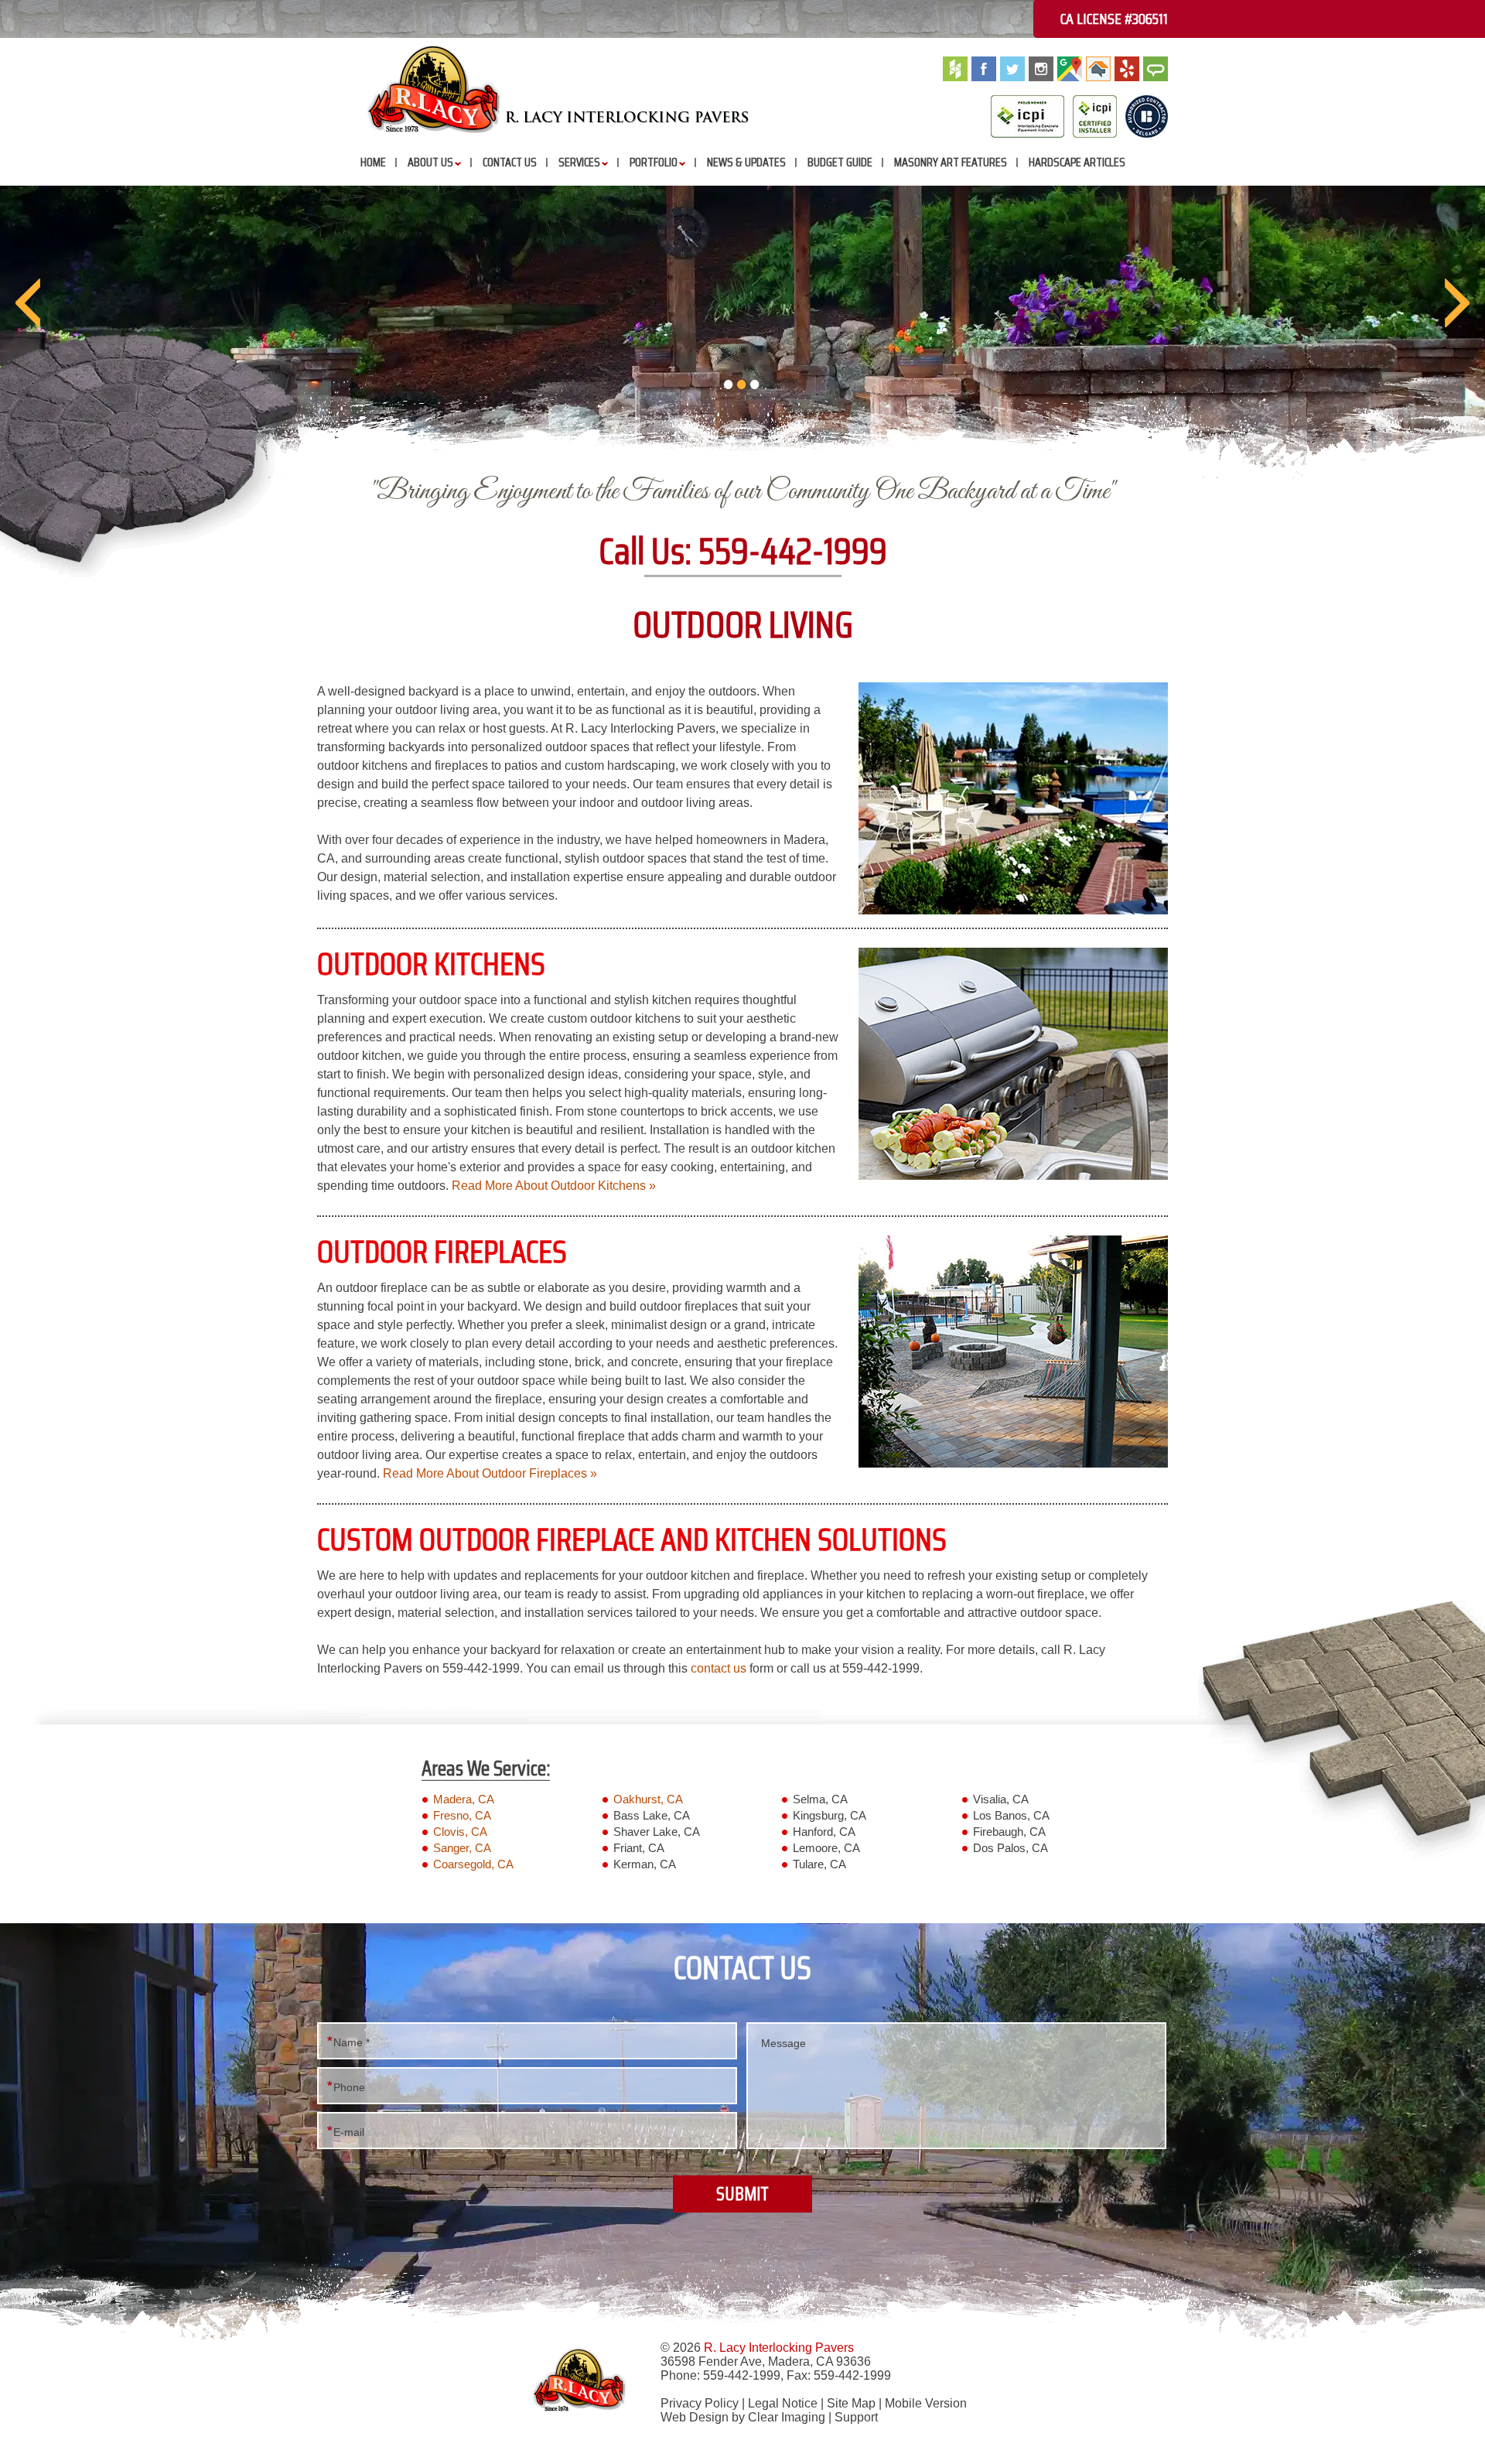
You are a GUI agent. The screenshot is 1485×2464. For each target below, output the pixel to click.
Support (856, 2417)
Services (579, 162)
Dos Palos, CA (1010, 1848)
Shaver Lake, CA (657, 1832)
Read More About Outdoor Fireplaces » (490, 1473)
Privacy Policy (700, 2403)
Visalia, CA (1001, 1799)
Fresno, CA (462, 1815)
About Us (430, 162)
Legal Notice (783, 2403)
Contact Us (510, 162)
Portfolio (654, 162)
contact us (719, 1668)
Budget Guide (840, 162)
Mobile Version (926, 2403)
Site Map (851, 2403)
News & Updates (746, 162)
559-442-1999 (793, 551)
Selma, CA (820, 1799)
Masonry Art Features (951, 162)
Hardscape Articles (1077, 162)
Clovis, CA (460, 1832)
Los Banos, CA (1011, 1815)
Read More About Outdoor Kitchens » (554, 1186)
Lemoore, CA (826, 1848)
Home (373, 162)
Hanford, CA (824, 1832)
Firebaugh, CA (1009, 1832)
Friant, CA (639, 1848)
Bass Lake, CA (652, 1815)
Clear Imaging (787, 2417)
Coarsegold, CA (473, 1864)
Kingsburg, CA (830, 1815)
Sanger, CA (462, 1848)
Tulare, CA (819, 1864)
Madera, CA (464, 1799)
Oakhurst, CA (648, 1799)
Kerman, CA (645, 1864)
